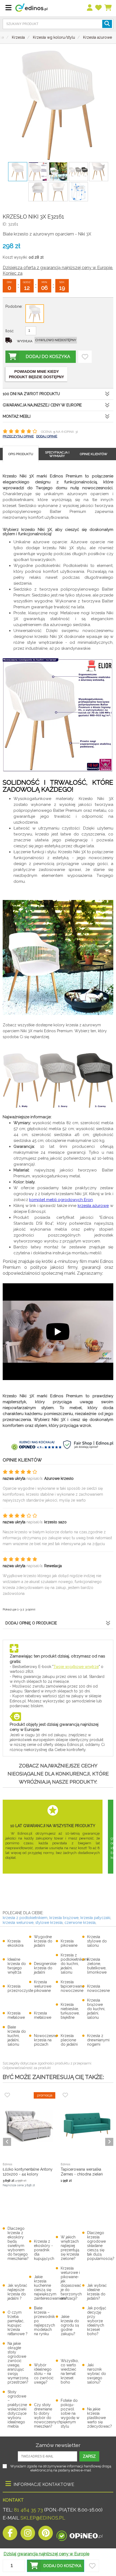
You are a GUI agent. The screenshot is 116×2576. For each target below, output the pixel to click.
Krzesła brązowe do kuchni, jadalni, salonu (96, 2009)
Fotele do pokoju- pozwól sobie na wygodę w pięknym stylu (70, 2413)
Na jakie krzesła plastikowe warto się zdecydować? (100, 2418)
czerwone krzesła (80, 1923)
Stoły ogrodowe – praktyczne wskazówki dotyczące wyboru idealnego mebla (17, 2409)
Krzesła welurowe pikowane (43, 1986)
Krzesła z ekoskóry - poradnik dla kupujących (44, 2250)
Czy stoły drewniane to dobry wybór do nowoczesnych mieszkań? (47, 2416)
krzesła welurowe (18, 1923)
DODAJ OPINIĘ (47, 436)
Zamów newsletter (58, 2445)
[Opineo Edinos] (79, 2534)
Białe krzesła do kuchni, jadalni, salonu (17, 2036)
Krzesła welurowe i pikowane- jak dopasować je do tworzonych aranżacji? (71, 2283)
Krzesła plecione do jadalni (69, 2040)
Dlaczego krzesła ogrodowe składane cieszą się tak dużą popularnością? (101, 2246)
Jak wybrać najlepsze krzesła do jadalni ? (17, 2292)
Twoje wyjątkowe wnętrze (76, 1667)
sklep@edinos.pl (42, 2518)
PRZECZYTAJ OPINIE (18, 436)
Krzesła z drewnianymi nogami (98, 2040)
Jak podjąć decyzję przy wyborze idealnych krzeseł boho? (97, 2321)
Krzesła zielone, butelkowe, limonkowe (97, 1966)
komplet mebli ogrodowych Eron (61, 1200)
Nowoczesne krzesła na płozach (46, 2040)
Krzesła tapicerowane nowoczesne (72, 1986)
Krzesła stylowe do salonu (97, 1941)
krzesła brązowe (64, 1918)
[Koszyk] (108, 8)
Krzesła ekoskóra (16, 1943)
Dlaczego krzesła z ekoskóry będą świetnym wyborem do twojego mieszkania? (18, 2243)
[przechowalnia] (99, 8)
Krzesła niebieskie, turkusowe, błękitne (70, 2011)
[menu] (90, 8)
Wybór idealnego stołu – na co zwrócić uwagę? (44, 2374)
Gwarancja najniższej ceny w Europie (42, 405)
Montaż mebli (17, 416)
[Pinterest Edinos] (46, 2534)
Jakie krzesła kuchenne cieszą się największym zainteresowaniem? (51, 2288)
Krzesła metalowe (16, 2015)
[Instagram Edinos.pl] (28, 2534)
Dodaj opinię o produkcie (31, 1623)
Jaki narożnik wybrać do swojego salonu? (97, 2374)
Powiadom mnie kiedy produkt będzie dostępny (36, 374)
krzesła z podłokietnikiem (25, 1918)
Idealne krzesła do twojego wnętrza (17, 1966)
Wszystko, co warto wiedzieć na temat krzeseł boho (70, 2371)
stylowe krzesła (49, 1923)
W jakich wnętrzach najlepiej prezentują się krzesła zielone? (70, 2248)
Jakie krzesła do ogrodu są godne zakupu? (70, 2325)
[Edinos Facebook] (10, 2534)
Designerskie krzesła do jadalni (45, 1968)
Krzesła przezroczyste (20, 1988)
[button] (56, 2566)
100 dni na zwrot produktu (31, 394)
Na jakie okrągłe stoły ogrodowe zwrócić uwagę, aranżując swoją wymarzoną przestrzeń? (18, 2363)
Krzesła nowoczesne (98, 1988)
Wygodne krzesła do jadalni (43, 1941)
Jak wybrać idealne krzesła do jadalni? (97, 2292)
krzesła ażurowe (93, 1206)
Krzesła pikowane (69, 1943)
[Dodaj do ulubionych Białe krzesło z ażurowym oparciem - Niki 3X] (85, 357)
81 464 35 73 (28, 2510)
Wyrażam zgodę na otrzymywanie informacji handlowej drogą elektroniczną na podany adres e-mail (61, 2468)
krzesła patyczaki (95, 1918)
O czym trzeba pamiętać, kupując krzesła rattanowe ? (18, 2323)
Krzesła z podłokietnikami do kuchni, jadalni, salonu (75, 1964)
